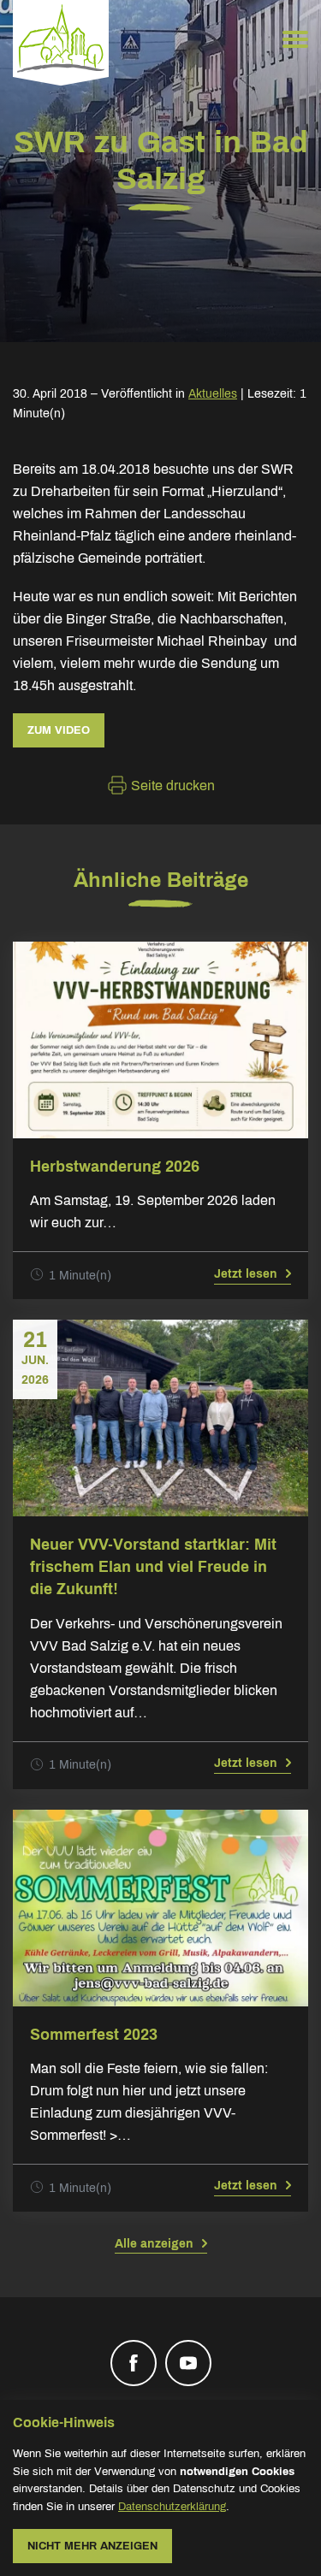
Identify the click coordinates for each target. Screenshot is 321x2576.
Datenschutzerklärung (172, 2507)
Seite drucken (171, 786)
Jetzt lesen (246, 1274)
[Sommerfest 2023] (160, 1908)
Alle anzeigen (154, 2244)
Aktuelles (213, 394)
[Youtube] (188, 2363)
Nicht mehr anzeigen (92, 2546)
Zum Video (59, 730)
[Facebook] (134, 2363)
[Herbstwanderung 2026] (160, 1040)
